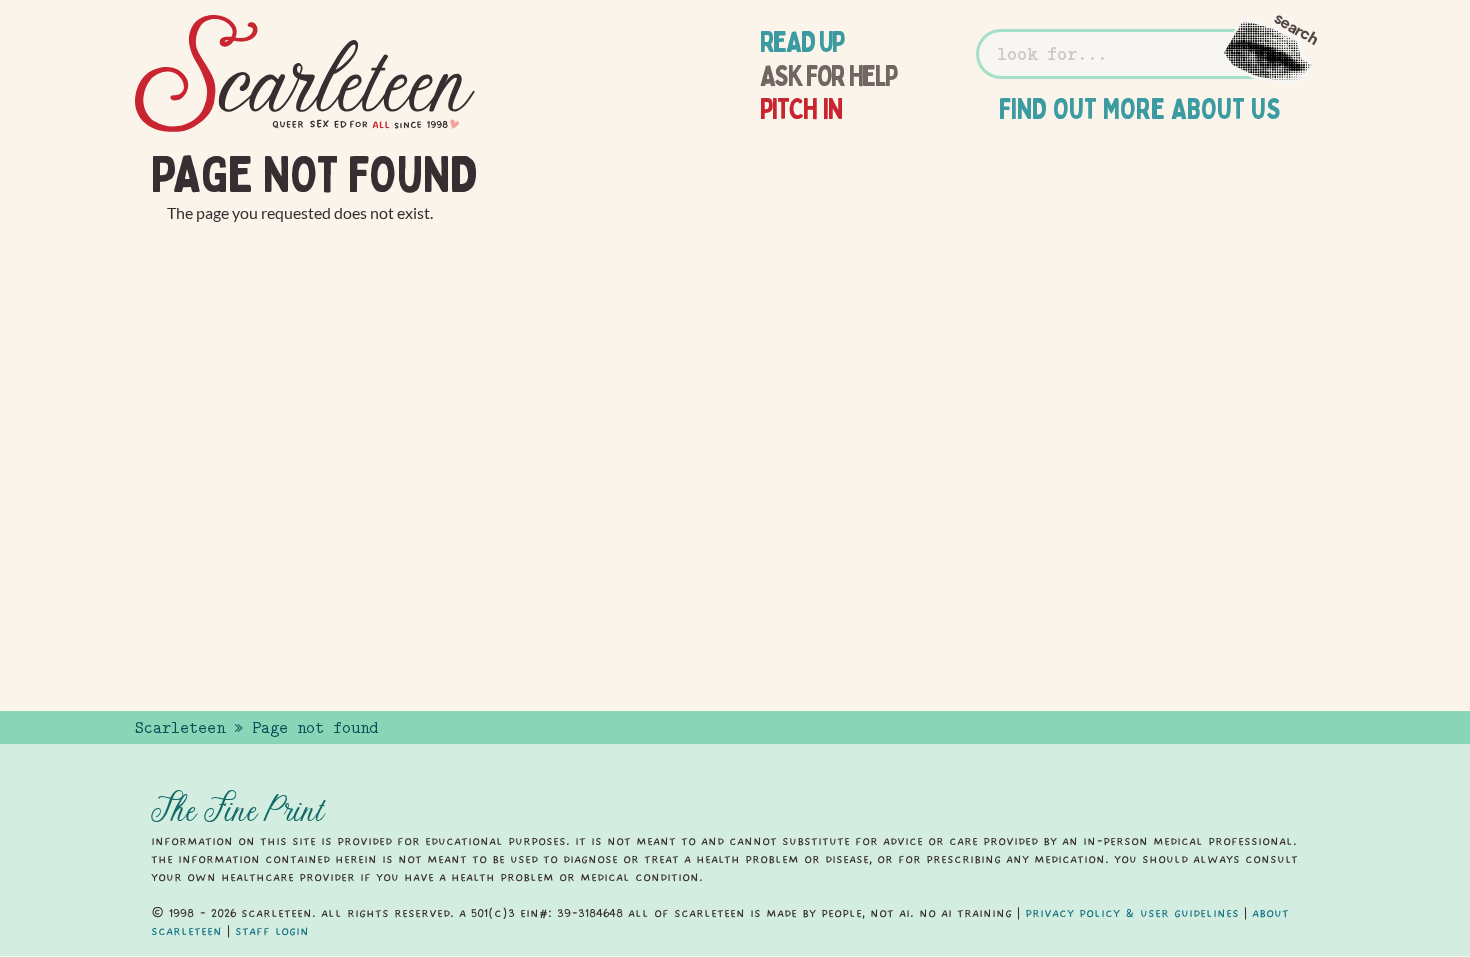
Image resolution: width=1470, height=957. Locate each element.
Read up (802, 42)
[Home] (305, 74)
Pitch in (801, 109)
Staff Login (272, 931)
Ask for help (828, 76)
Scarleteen (180, 728)
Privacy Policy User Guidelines (1132, 913)
